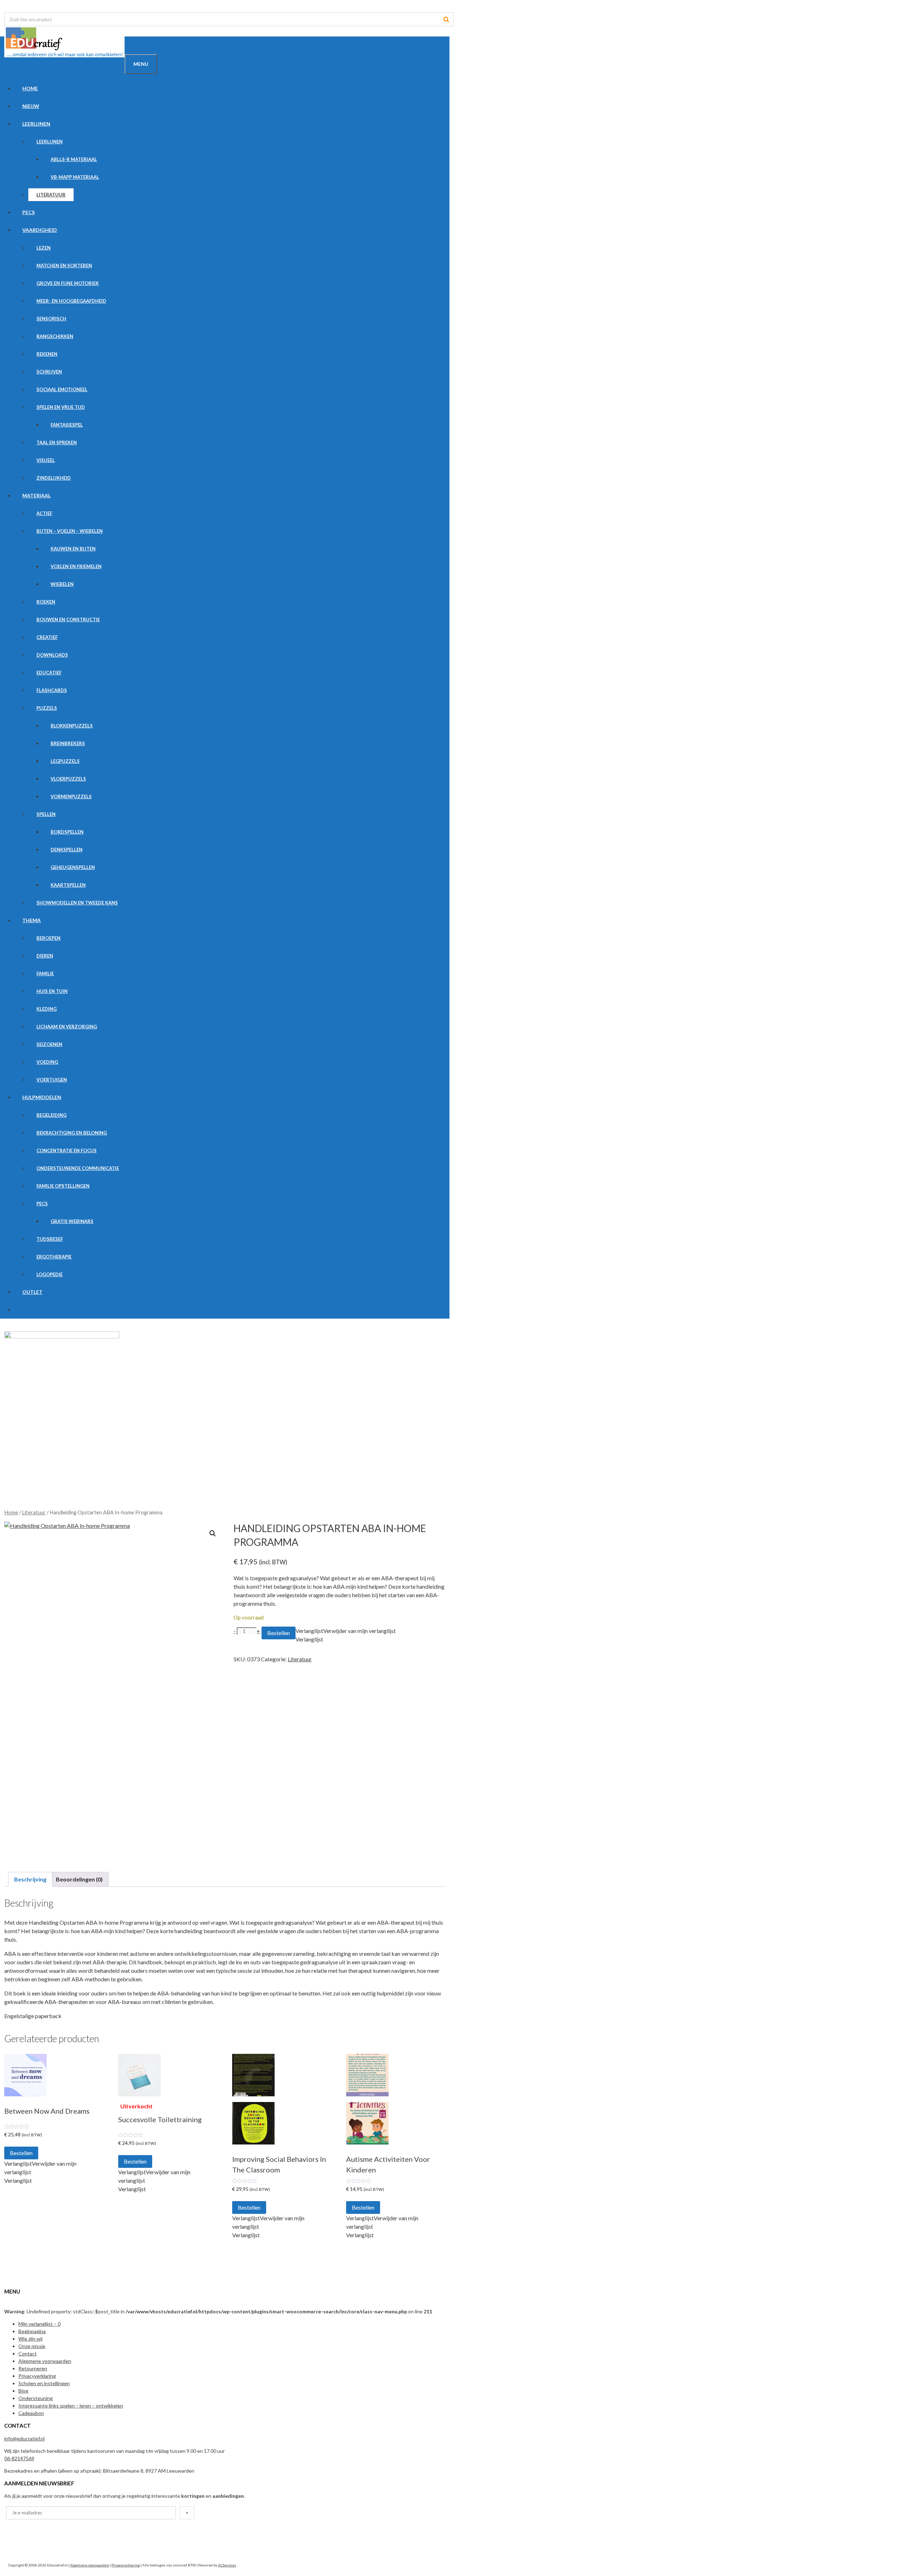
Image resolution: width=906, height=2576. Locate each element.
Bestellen (279, 1633)
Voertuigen (52, 1080)
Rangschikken (55, 336)
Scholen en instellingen (44, 2383)
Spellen (46, 814)
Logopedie (50, 1274)
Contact (28, 2354)
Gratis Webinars (72, 1221)
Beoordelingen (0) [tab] (79, 1879)
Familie (45, 973)
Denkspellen (67, 850)
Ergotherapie (54, 1257)
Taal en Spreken (57, 442)
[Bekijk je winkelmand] (133, 45)
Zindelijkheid (54, 478)
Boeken (46, 602)
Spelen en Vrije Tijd (61, 407)
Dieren (45, 956)
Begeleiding (51, 1115)
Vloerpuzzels (68, 779)
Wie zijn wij (30, 2339)
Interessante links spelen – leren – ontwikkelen (71, 2406)
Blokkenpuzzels (72, 726)
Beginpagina (32, 2331)
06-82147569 (19, 2458)
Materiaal (36, 495)
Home (30, 88)
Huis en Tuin (52, 991)
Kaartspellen (68, 885)
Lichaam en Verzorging (67, 1027)
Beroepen (48, 938)
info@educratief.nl (24, 2438)
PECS (28, 212)
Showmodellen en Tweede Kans (77, 903)
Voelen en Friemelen (76, 566)
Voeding (47, 1062)
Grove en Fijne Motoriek (68, 283)
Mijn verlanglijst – (39, 2324)
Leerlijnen (36, 124)
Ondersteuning (36, 2398)
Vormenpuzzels (71, 796)
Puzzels (47, 708)
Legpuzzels (65, 761)
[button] (213, 1533)
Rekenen (47, 354)
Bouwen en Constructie (68, 619)
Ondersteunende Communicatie (78, 1168)
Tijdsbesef (50, 1239)
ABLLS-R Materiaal (74, 159)
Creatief (47, 637)
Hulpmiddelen (42, 1097)
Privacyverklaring (37, 2376)
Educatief (49, 673)
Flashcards (52, 690)
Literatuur (51, 195)
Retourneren (33, 2368)
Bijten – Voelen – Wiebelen (70, 531)
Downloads (52, 655)
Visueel (46, 460)
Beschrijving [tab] (30, 1879)
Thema (31, 920)
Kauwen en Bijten (73, 549)
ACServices (227, 2565)
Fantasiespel (67, 425)
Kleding (47, 1009)
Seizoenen (49, 1044)
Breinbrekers (68, 743)
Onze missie (32, 2346)
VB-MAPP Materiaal (75, 177)
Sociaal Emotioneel (62, 389)
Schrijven (49, 372)
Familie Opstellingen (63, 1186)
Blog (23, 2391)
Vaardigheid (40, 230)
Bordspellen (67, 832)
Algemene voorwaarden (45, 2361)
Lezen (44, 248)
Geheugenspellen (73, 867)
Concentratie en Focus (67, 1150)
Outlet (32, 1292)
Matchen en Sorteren (64, 265)
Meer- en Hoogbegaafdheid (71, 301)
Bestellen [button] (21, 2153)
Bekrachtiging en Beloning (72, 1133)
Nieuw (31, 106)
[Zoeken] (446, 19)
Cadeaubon (31, 2413)
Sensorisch (51, 319)
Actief (44, 513)
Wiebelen (62, 584)
